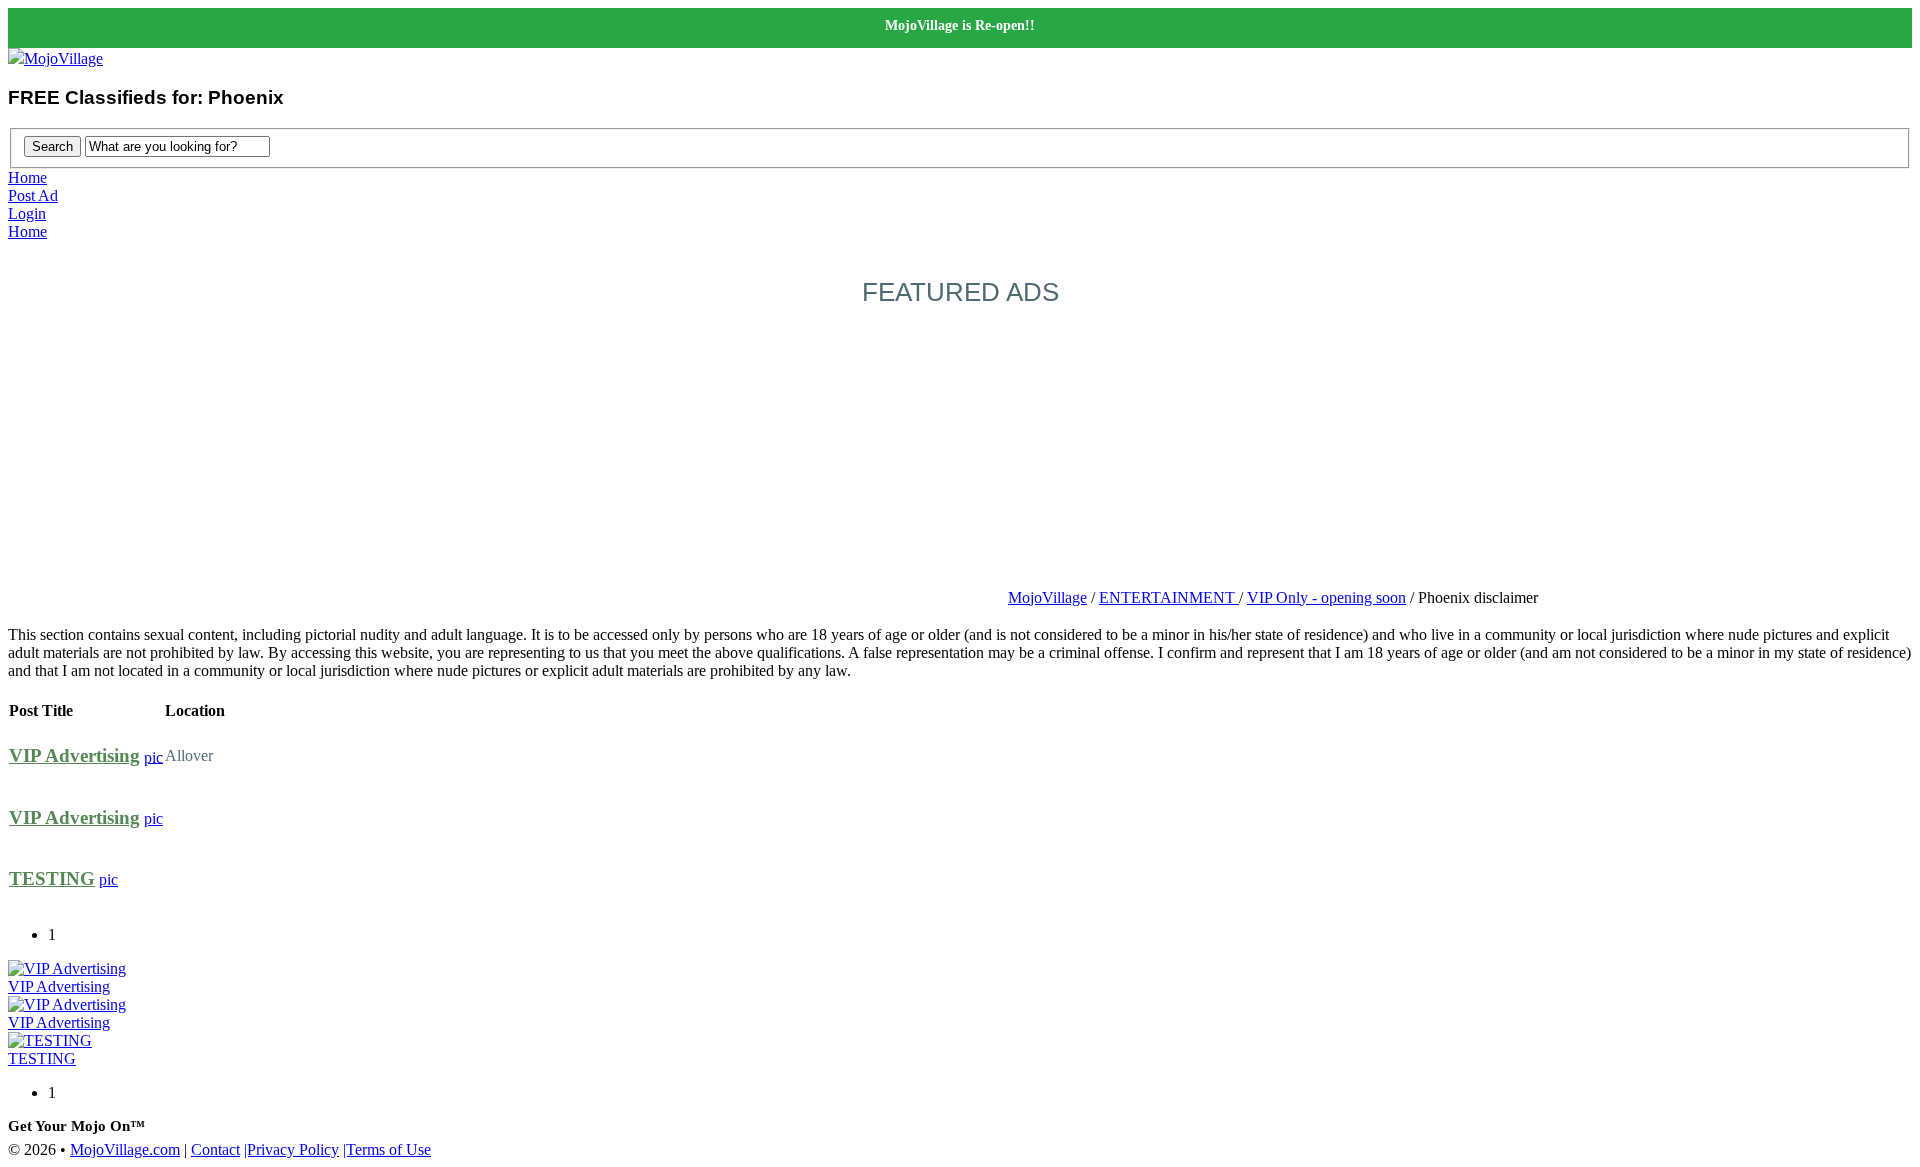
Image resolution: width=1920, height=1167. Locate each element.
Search (52, 146)
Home (27, 177)
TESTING (52, 878)
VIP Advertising (74, 755)
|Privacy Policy (291, 1149)
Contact (215, 1149)
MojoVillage (63, 58)
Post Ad (33, 195)
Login (27, 213)
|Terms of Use (387, 1149)
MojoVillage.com (125, 1149)
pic (153, 756)
